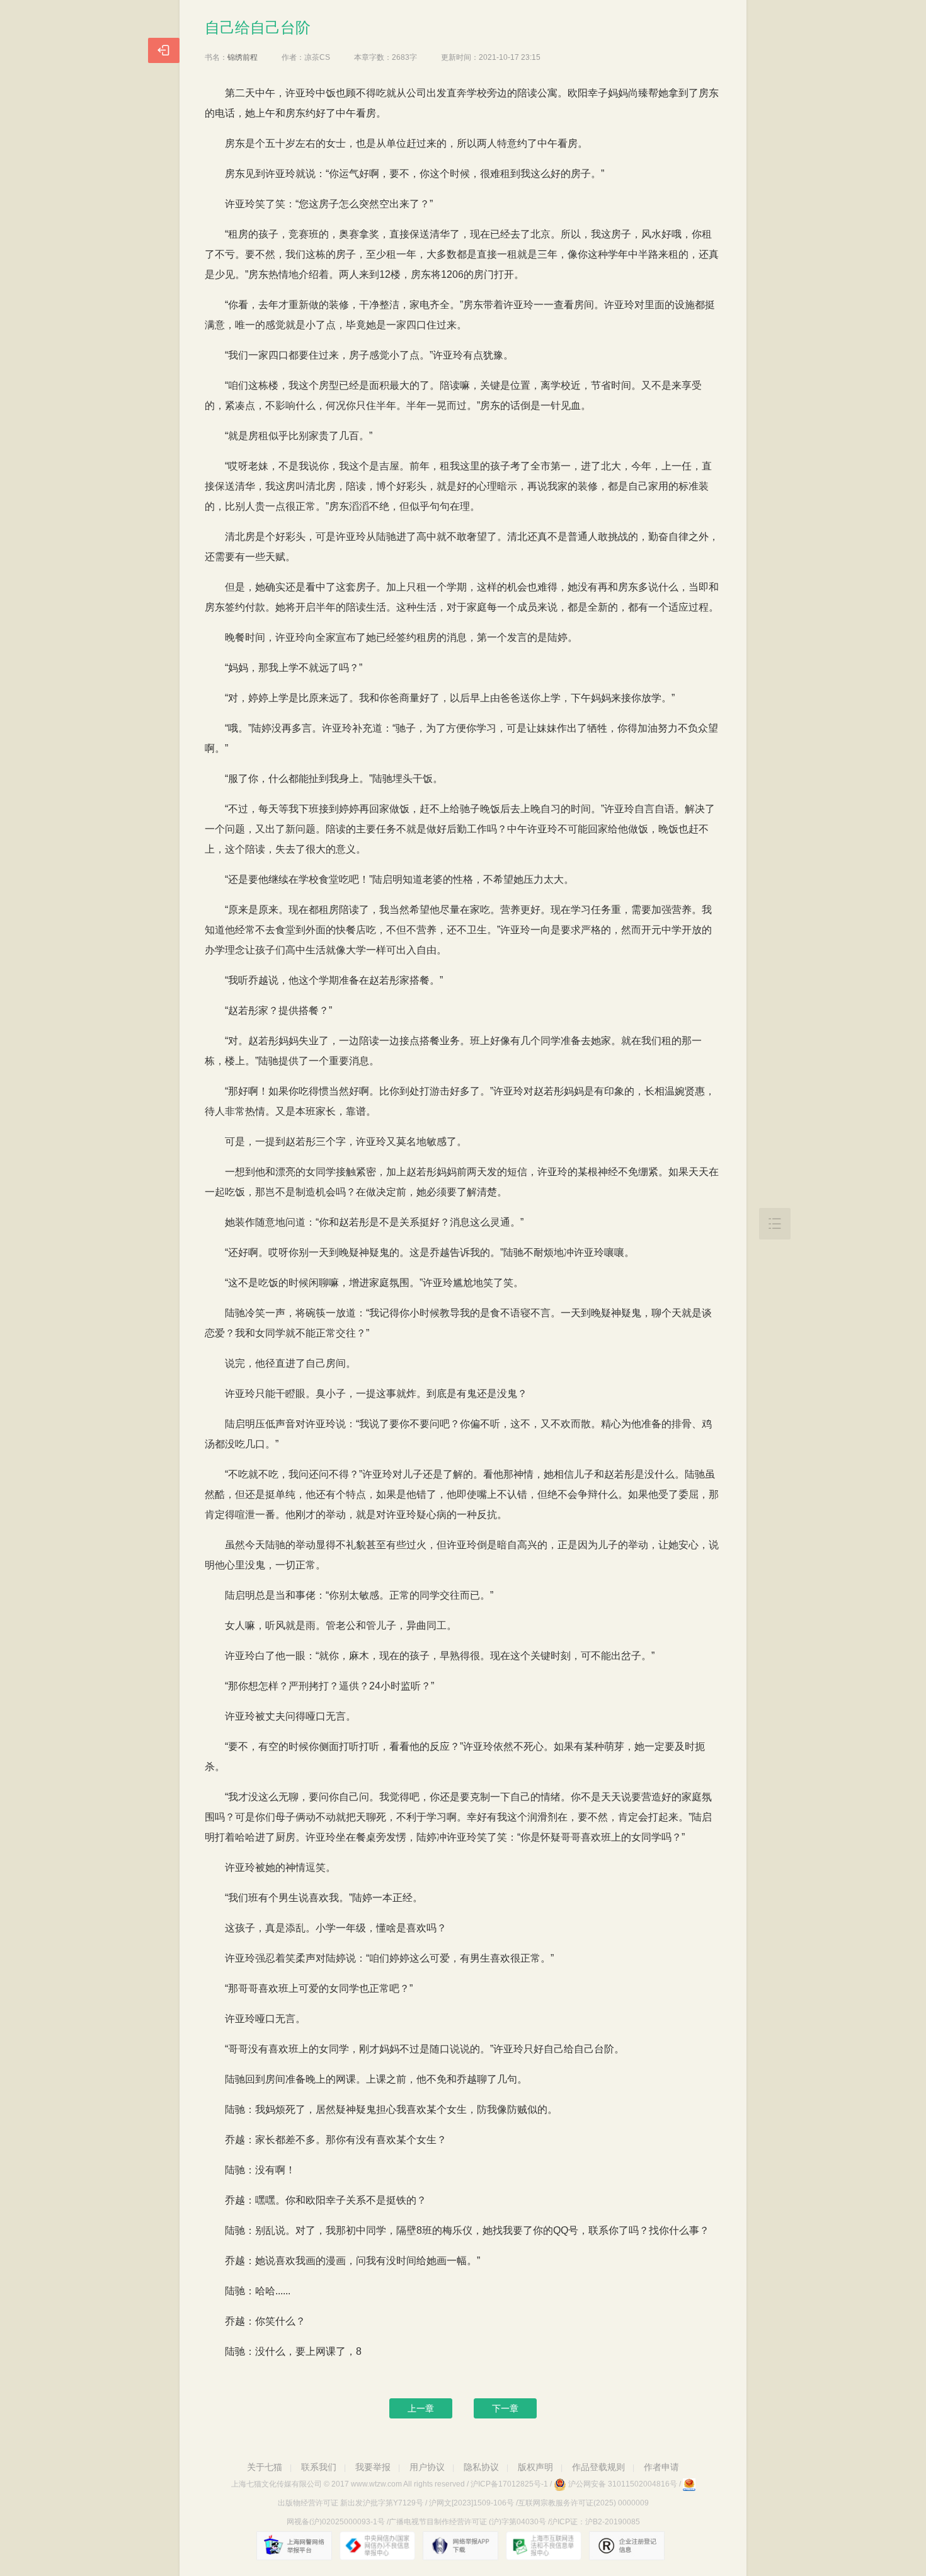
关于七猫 (265, 2467)
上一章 (421, 2408)
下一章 (505, 2408)
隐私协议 (481, 2467)
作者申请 (661, 2467)
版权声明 (535, 2467)
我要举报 (373, 2467)
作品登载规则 (598, 2467)
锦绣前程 (243, 57)
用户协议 (427, 2467)
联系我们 (319, 2467)
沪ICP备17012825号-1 (509, 2484)
